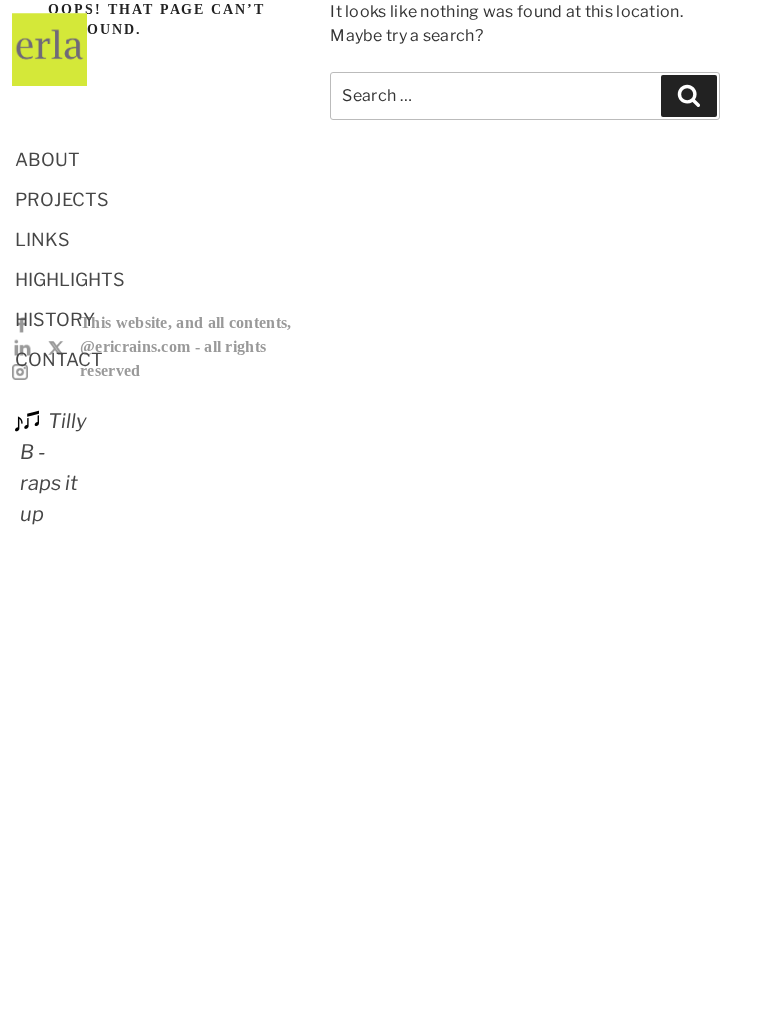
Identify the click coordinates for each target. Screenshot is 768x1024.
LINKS (42, 239)
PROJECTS (62, 199)
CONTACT (59, 359)
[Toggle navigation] (40, 106)
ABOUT (47, 159)
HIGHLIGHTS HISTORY (70, 299)
